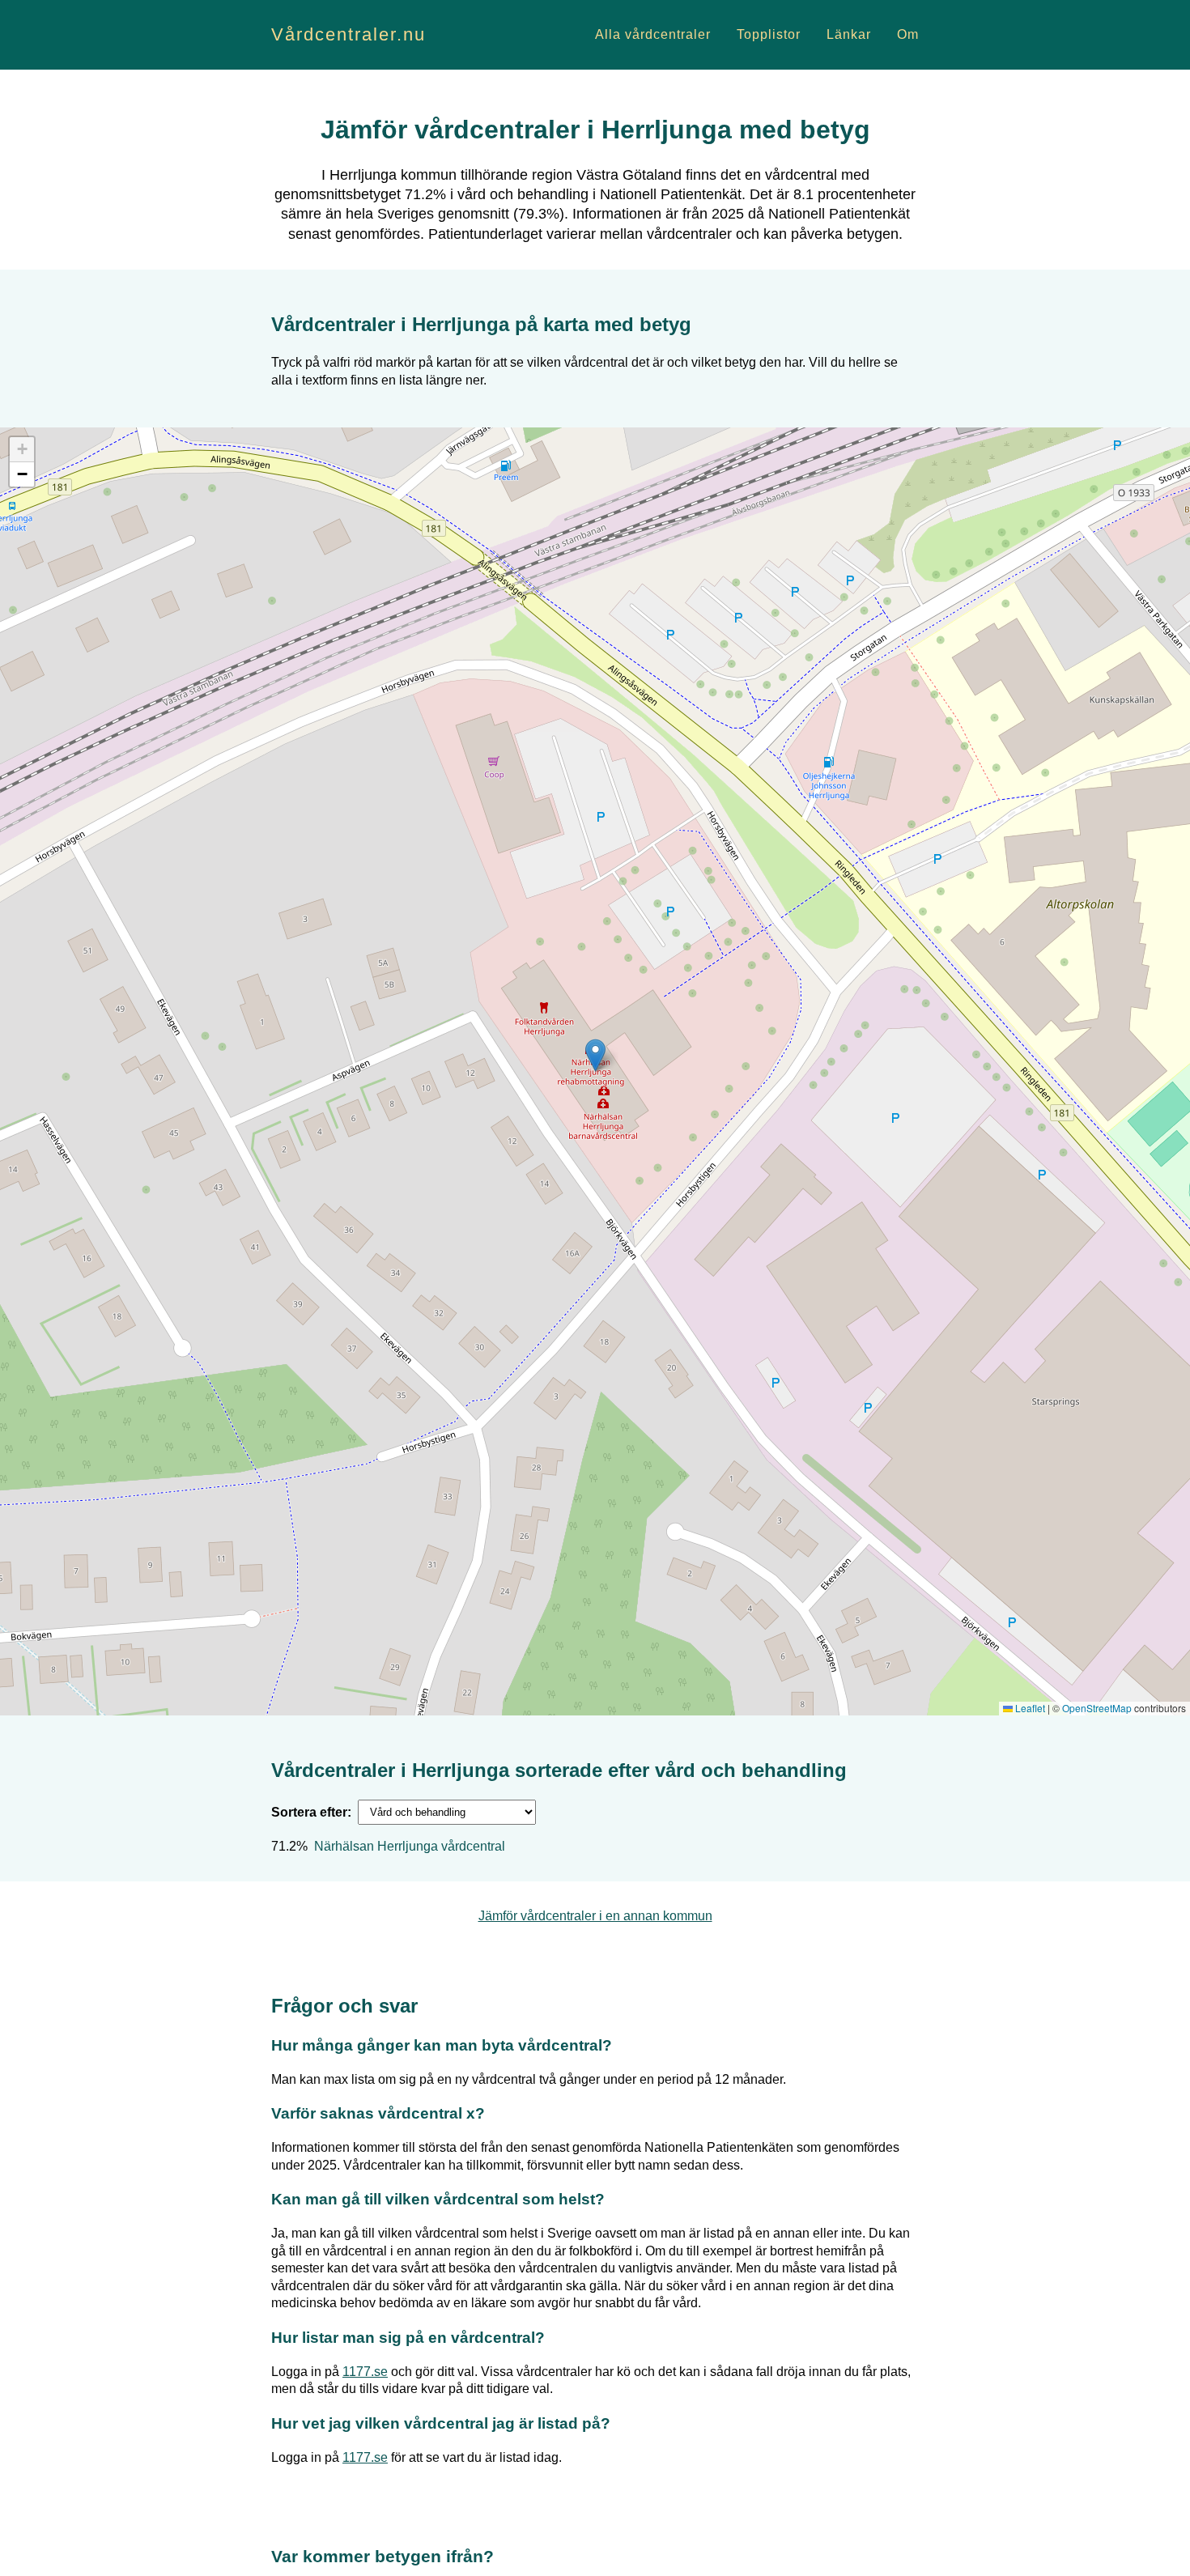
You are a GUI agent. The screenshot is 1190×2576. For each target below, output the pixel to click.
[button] (595, 1055)
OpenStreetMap (1097, 1708)
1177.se (365, 2372)
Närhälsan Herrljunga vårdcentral (410, 1846)
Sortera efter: (311, 1812)
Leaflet (1029, 1708)
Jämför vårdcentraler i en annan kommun (595, 1916)
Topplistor (769, 34)
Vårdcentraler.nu (348, 34)
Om (908, 34)
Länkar (849, 34)
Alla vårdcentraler (653, 34)
